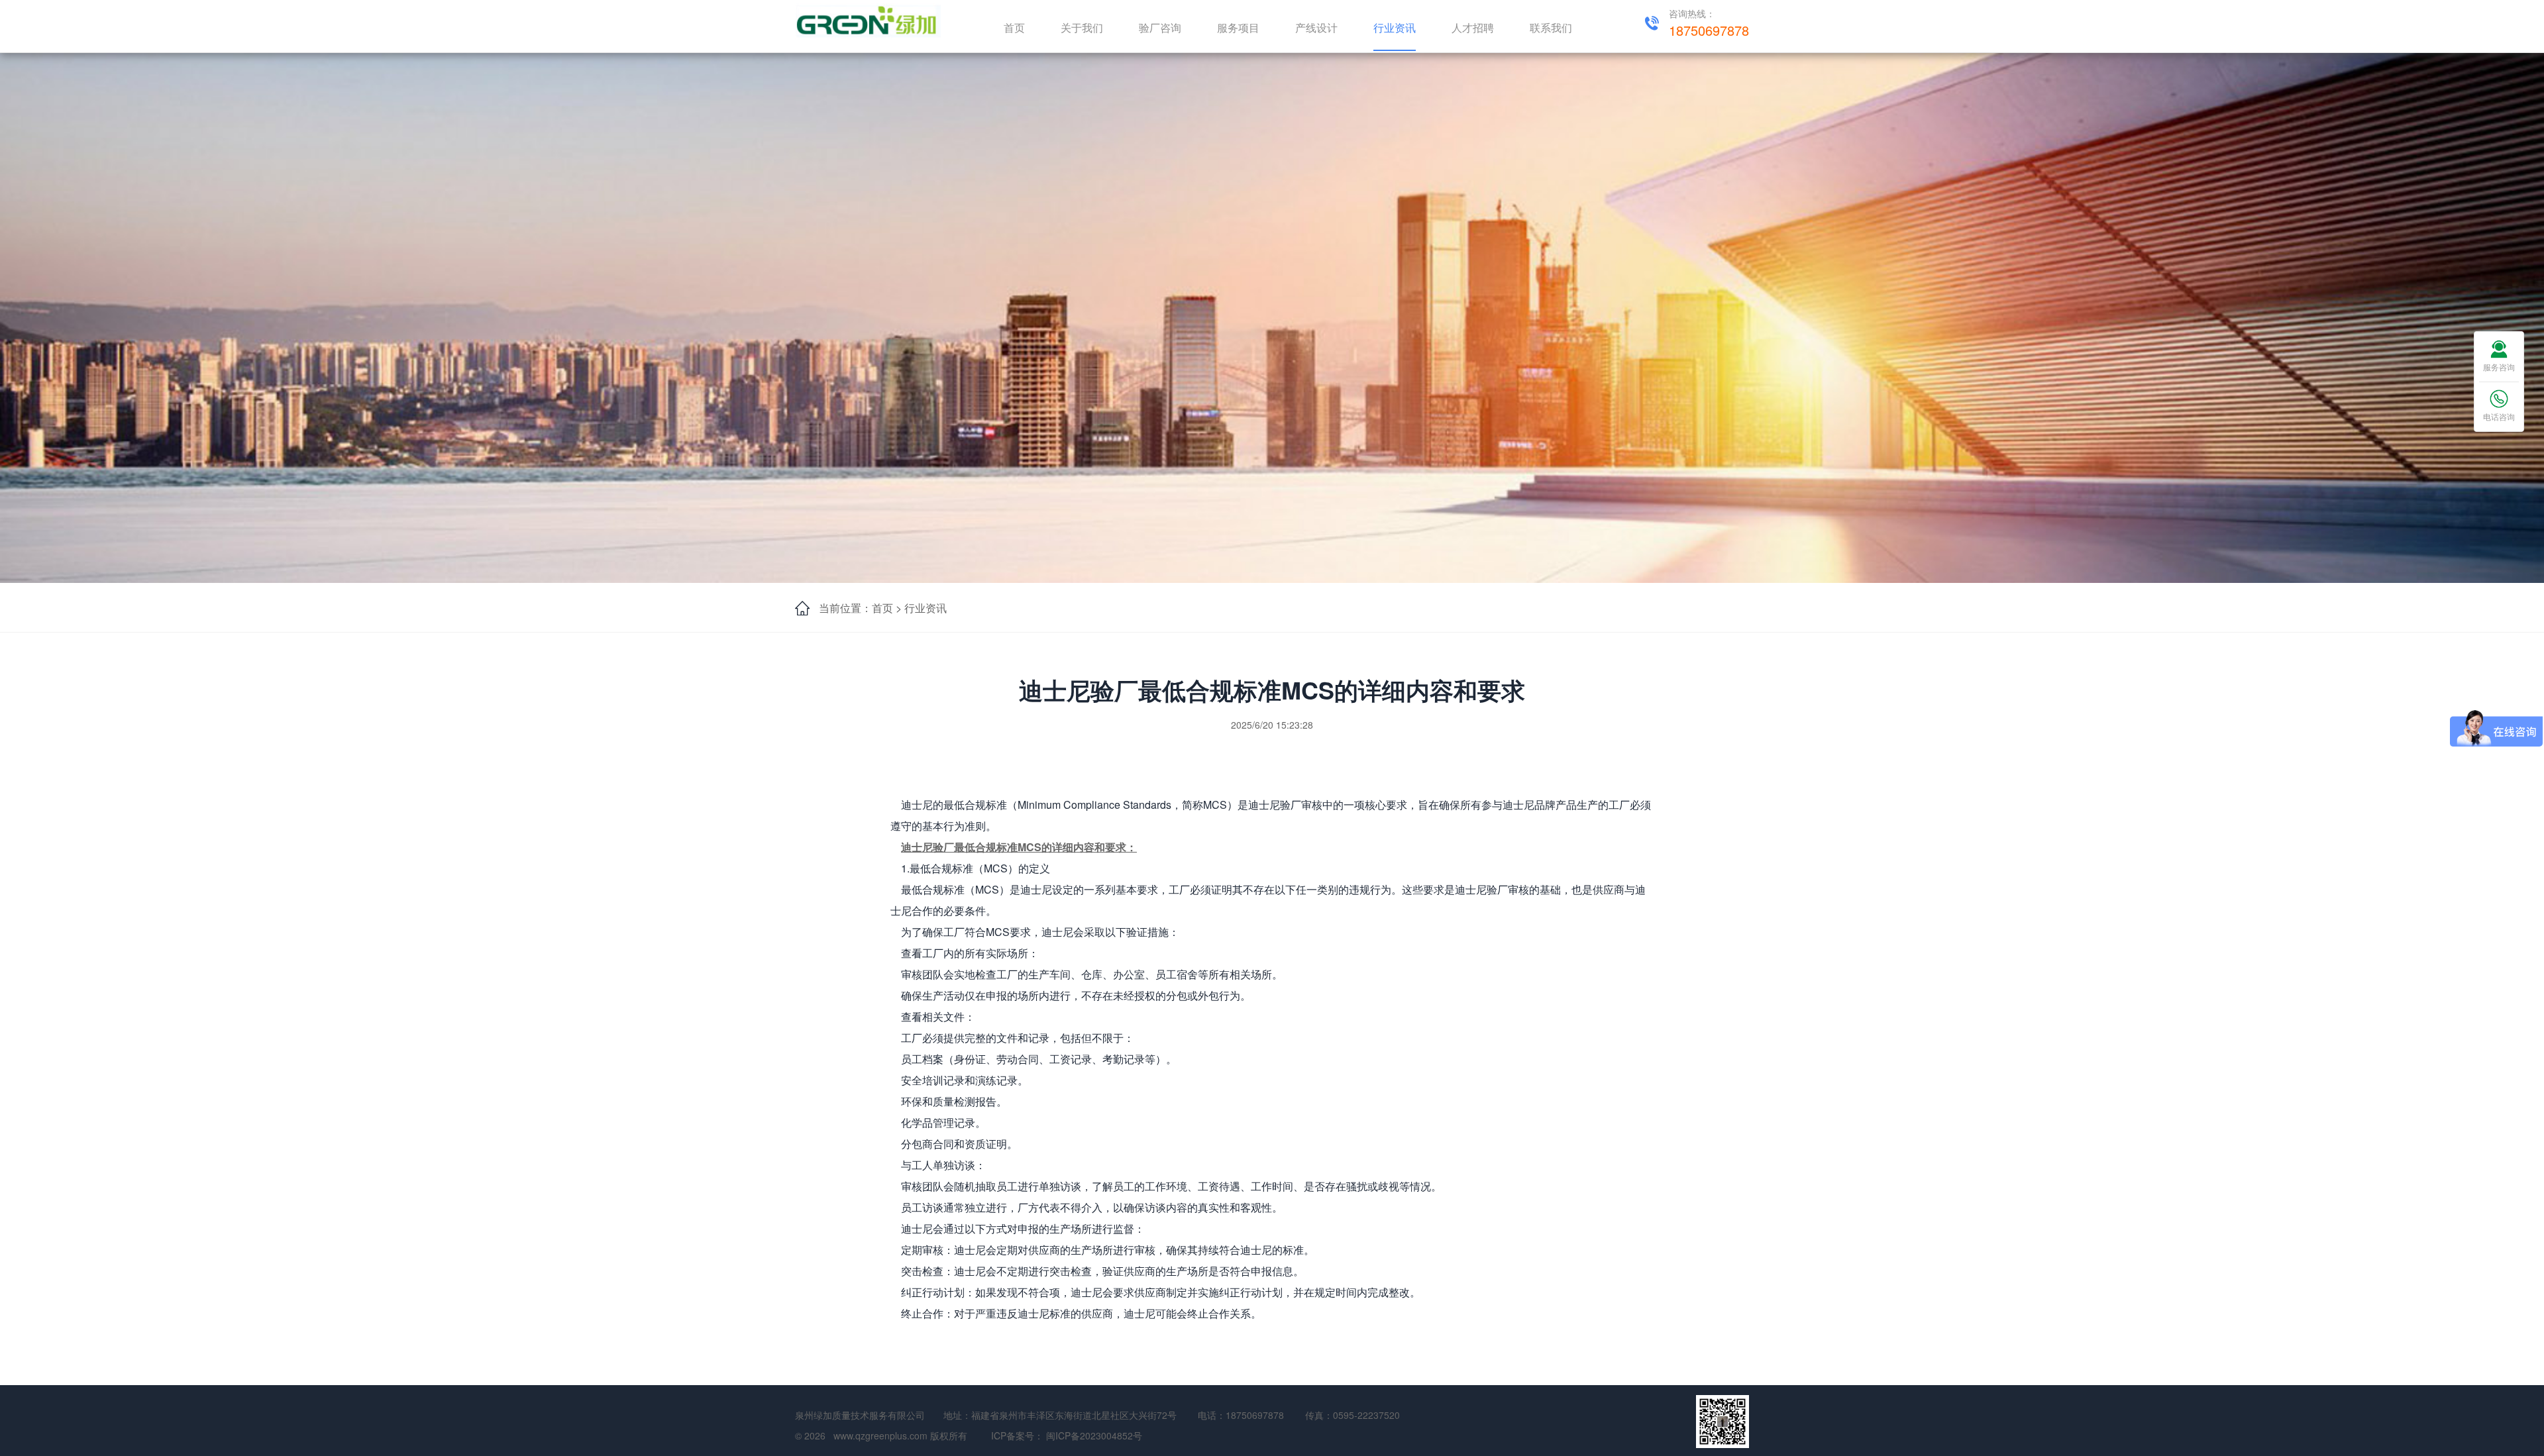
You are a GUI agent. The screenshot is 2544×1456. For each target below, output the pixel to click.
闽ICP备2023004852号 (1094, 1435)
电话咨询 (2499, 416)
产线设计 (1316, 27)
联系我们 (1551, 27)
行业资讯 (1395, 27)
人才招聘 (1473, 27)
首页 (1014, 27)
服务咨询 (2499, 367)
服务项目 (1238, 27)
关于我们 (1082, 27)
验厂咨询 (1160, 27)
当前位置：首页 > (860, 608)
